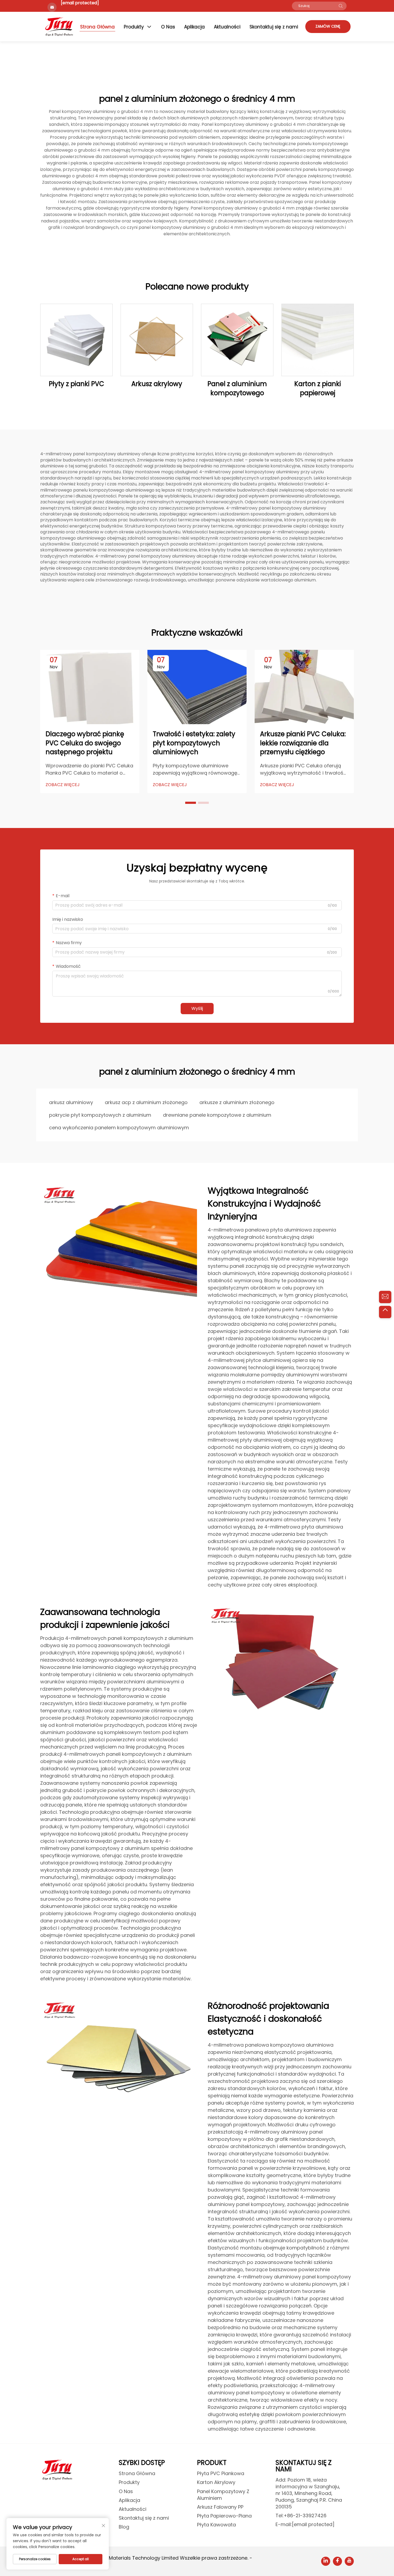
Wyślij (197, 1008)
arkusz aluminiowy (71, 1102)
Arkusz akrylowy (157, 384)
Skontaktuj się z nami (274, 27)
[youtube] (349, 2561)
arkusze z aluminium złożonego (237, 1102)
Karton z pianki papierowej (318, 388)
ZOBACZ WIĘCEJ (63, 785)
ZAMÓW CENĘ (328, 26)
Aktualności (227, 27)
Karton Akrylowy (216, 2482)
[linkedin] (326, 2561)
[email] (385, 1297)
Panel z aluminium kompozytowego (237, 388)
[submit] (341, 6)
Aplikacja (194, 27)
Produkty (134, 27)
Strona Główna (97, 27)
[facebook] (337, 2561)
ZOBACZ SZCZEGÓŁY (76, 340)
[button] (191, 803)
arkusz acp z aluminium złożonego (146, 1102)
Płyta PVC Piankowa (221, 2473)
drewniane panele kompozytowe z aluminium (217, 1115)
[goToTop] (385, 1312)
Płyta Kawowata (216, 2525)
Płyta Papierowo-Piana (224, 2516)
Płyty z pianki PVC (77, 384)
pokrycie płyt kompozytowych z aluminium (100, 1115)
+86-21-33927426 (305, 2515)
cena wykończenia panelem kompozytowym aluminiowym (119, 1128)
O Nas (168, 27)
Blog (124, 2527)
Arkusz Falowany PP (220, 2507)
